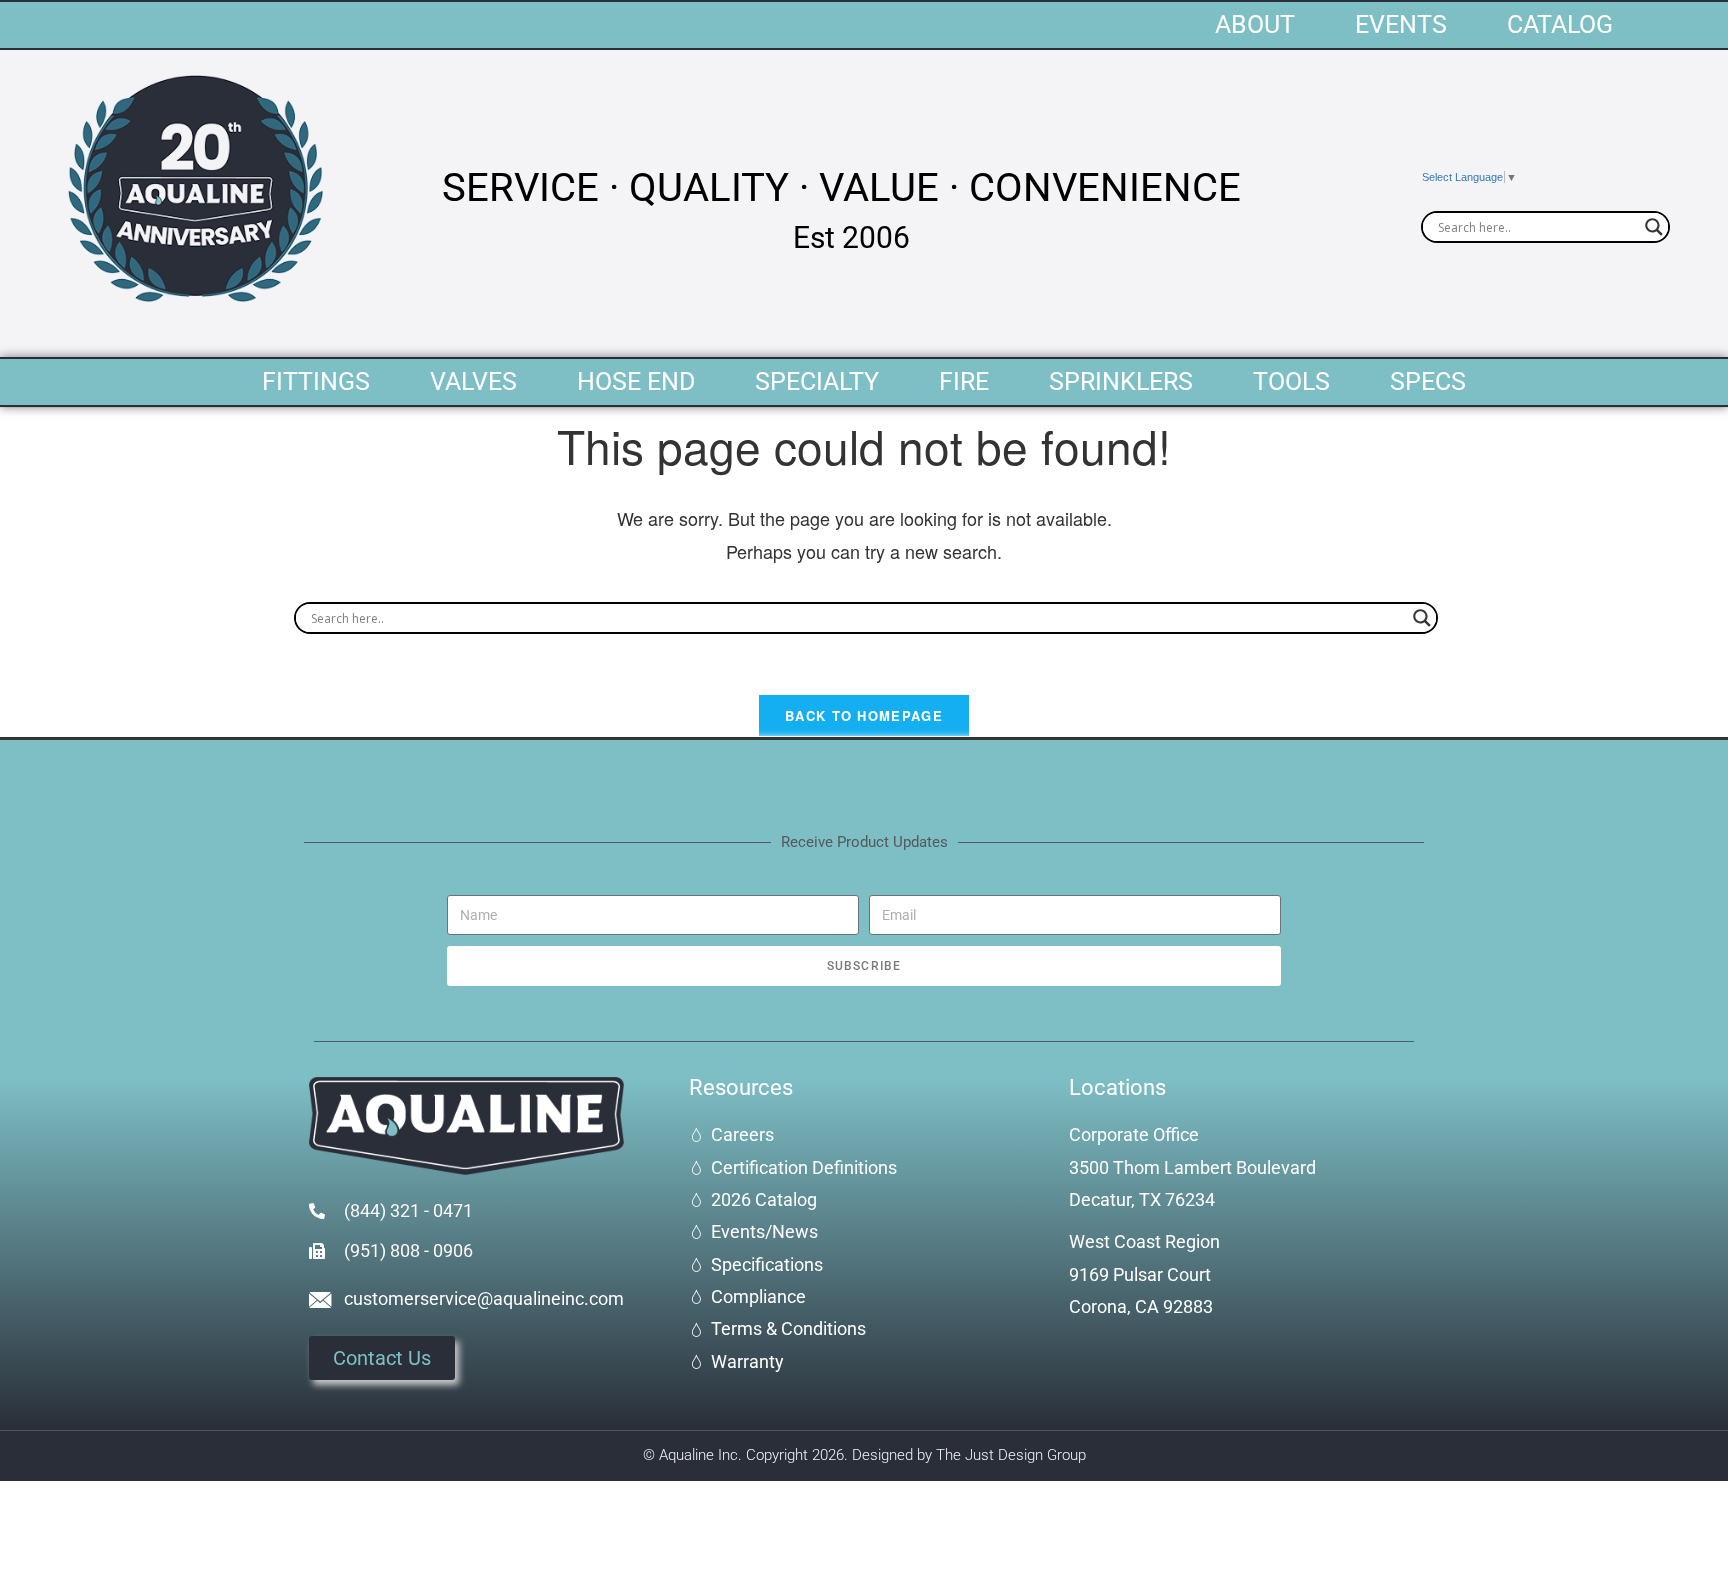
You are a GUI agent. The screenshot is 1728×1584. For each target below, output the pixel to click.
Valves (473, 381)
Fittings (316, 381)
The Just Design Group (1011, 1455)
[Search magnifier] (1654, 227)
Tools (1291, 381)
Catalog (1560, 24)
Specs (1428, 381)
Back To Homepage (864, 715)
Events (1401, 24)
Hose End (636, 381)
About (1255, 24)
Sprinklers (1121, 381)
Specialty (817, 381)
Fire (964, 381)
